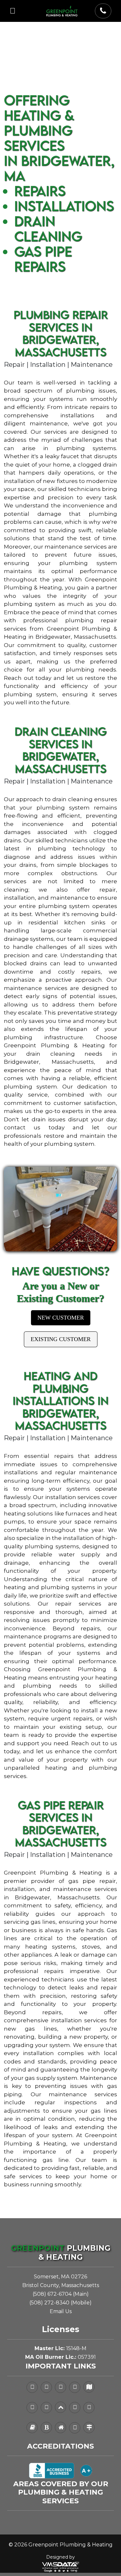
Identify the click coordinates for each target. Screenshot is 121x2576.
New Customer (61, 1318)
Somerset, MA (52, 2277)
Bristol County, (41, 2285)
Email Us (61, 2311)
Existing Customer (61, 1339)
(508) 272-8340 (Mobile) (60, 2303)
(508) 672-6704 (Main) (61, 2294)
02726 (79, 2277)
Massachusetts (80, 2285)
